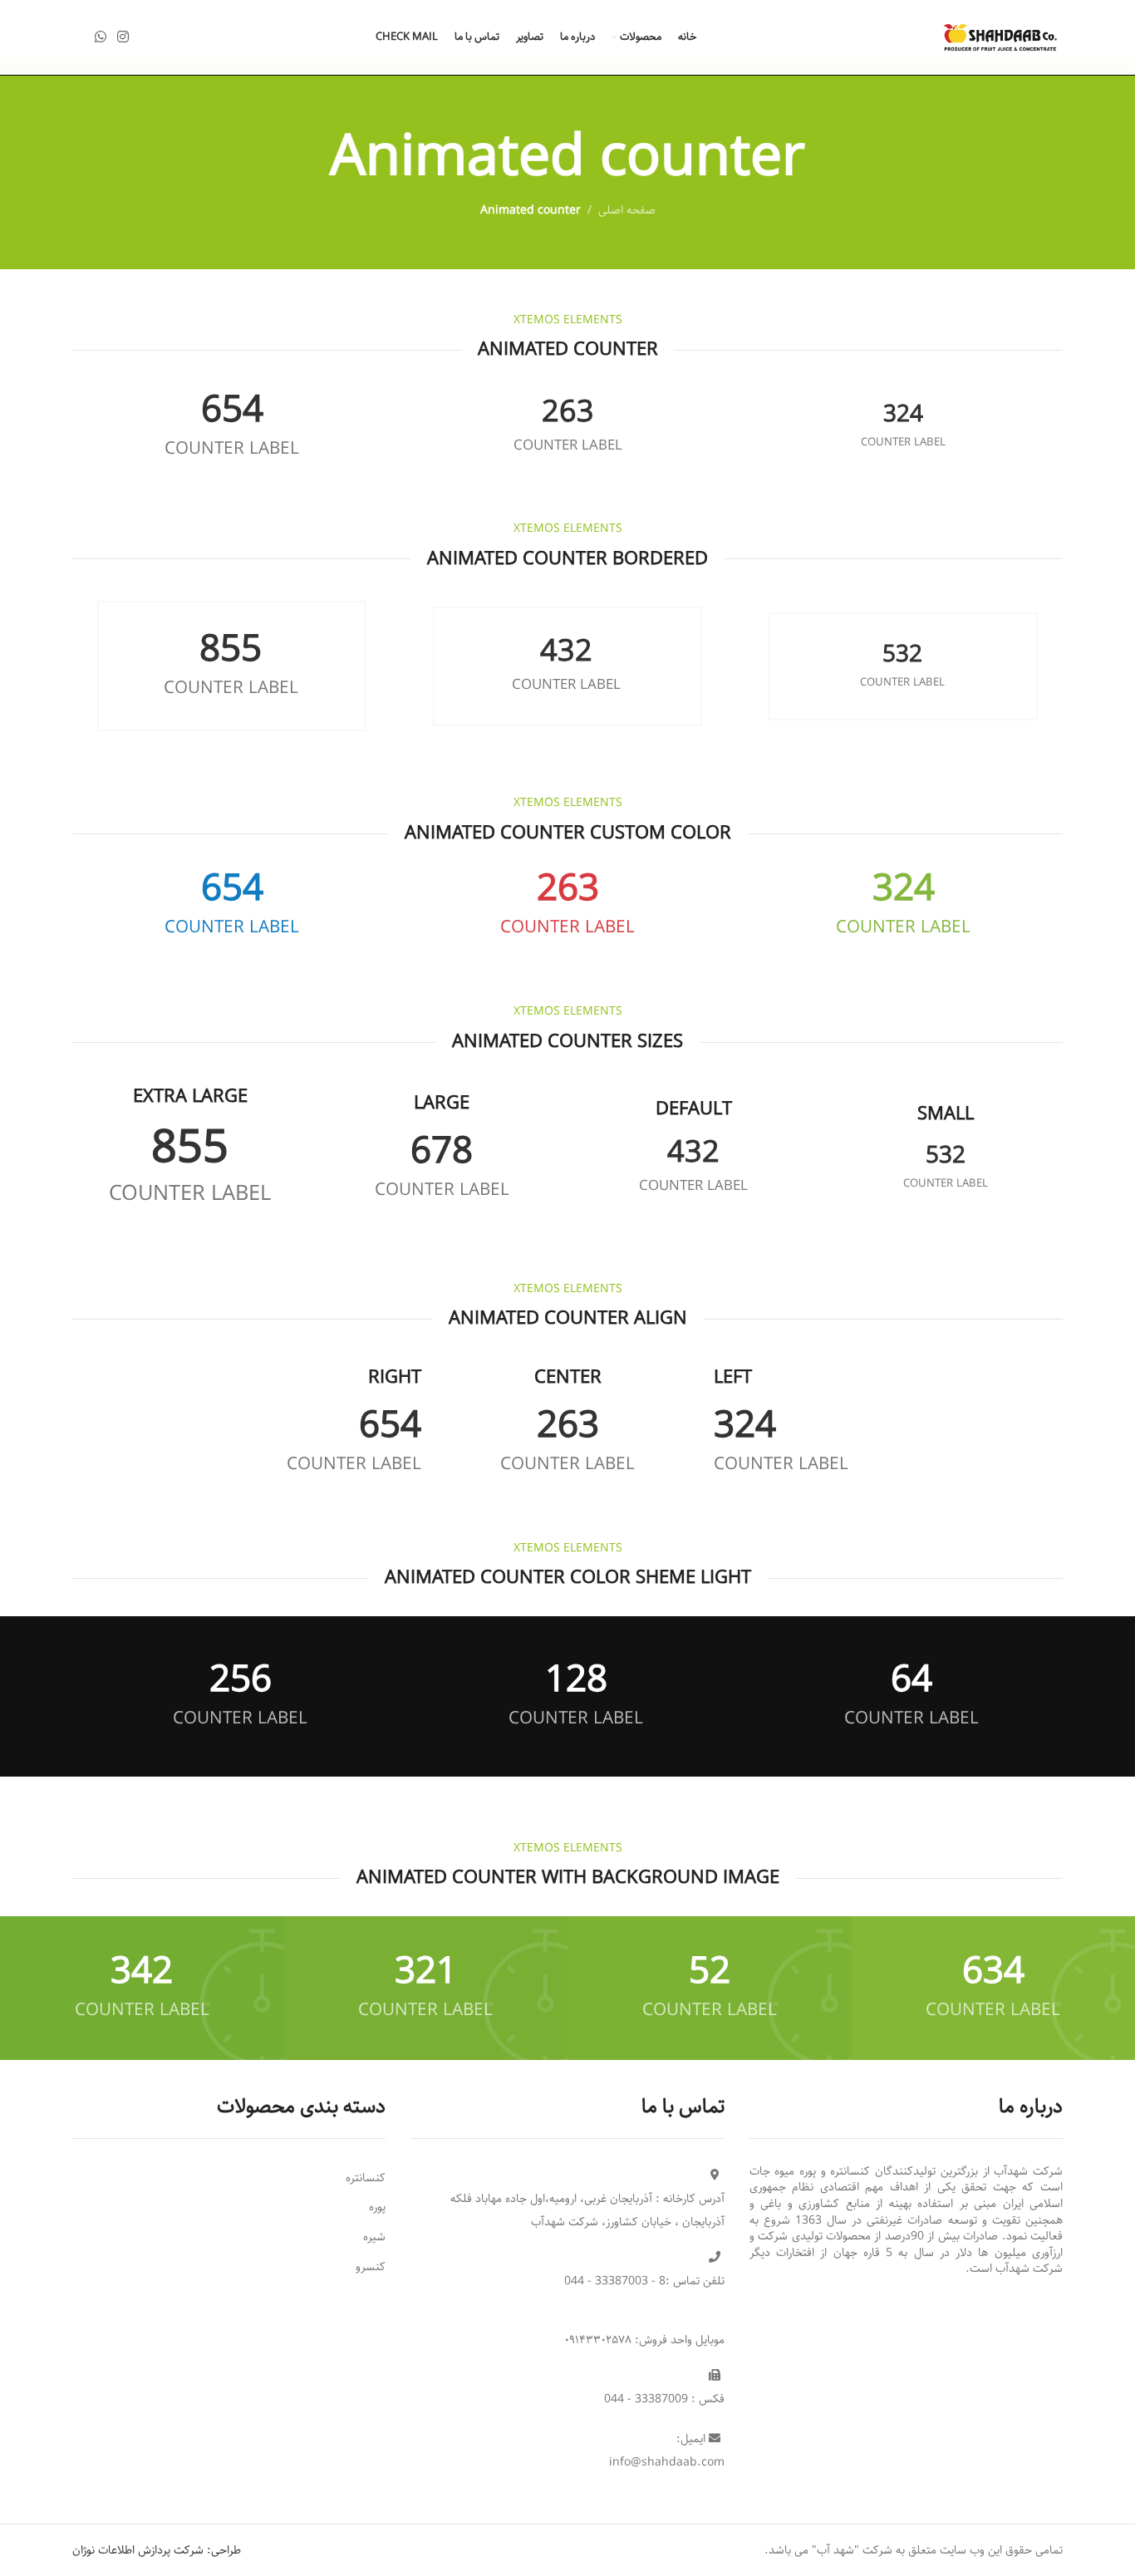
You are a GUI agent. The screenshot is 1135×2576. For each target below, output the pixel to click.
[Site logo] (1000, 37)
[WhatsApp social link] (100, 37)
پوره (377, 2207)
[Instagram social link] (123, 37)
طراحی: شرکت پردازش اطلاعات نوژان (157, 2550)
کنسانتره (366, 2178)
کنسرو (371, 2267)
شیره (374, 2237)
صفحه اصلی (627, 210)
